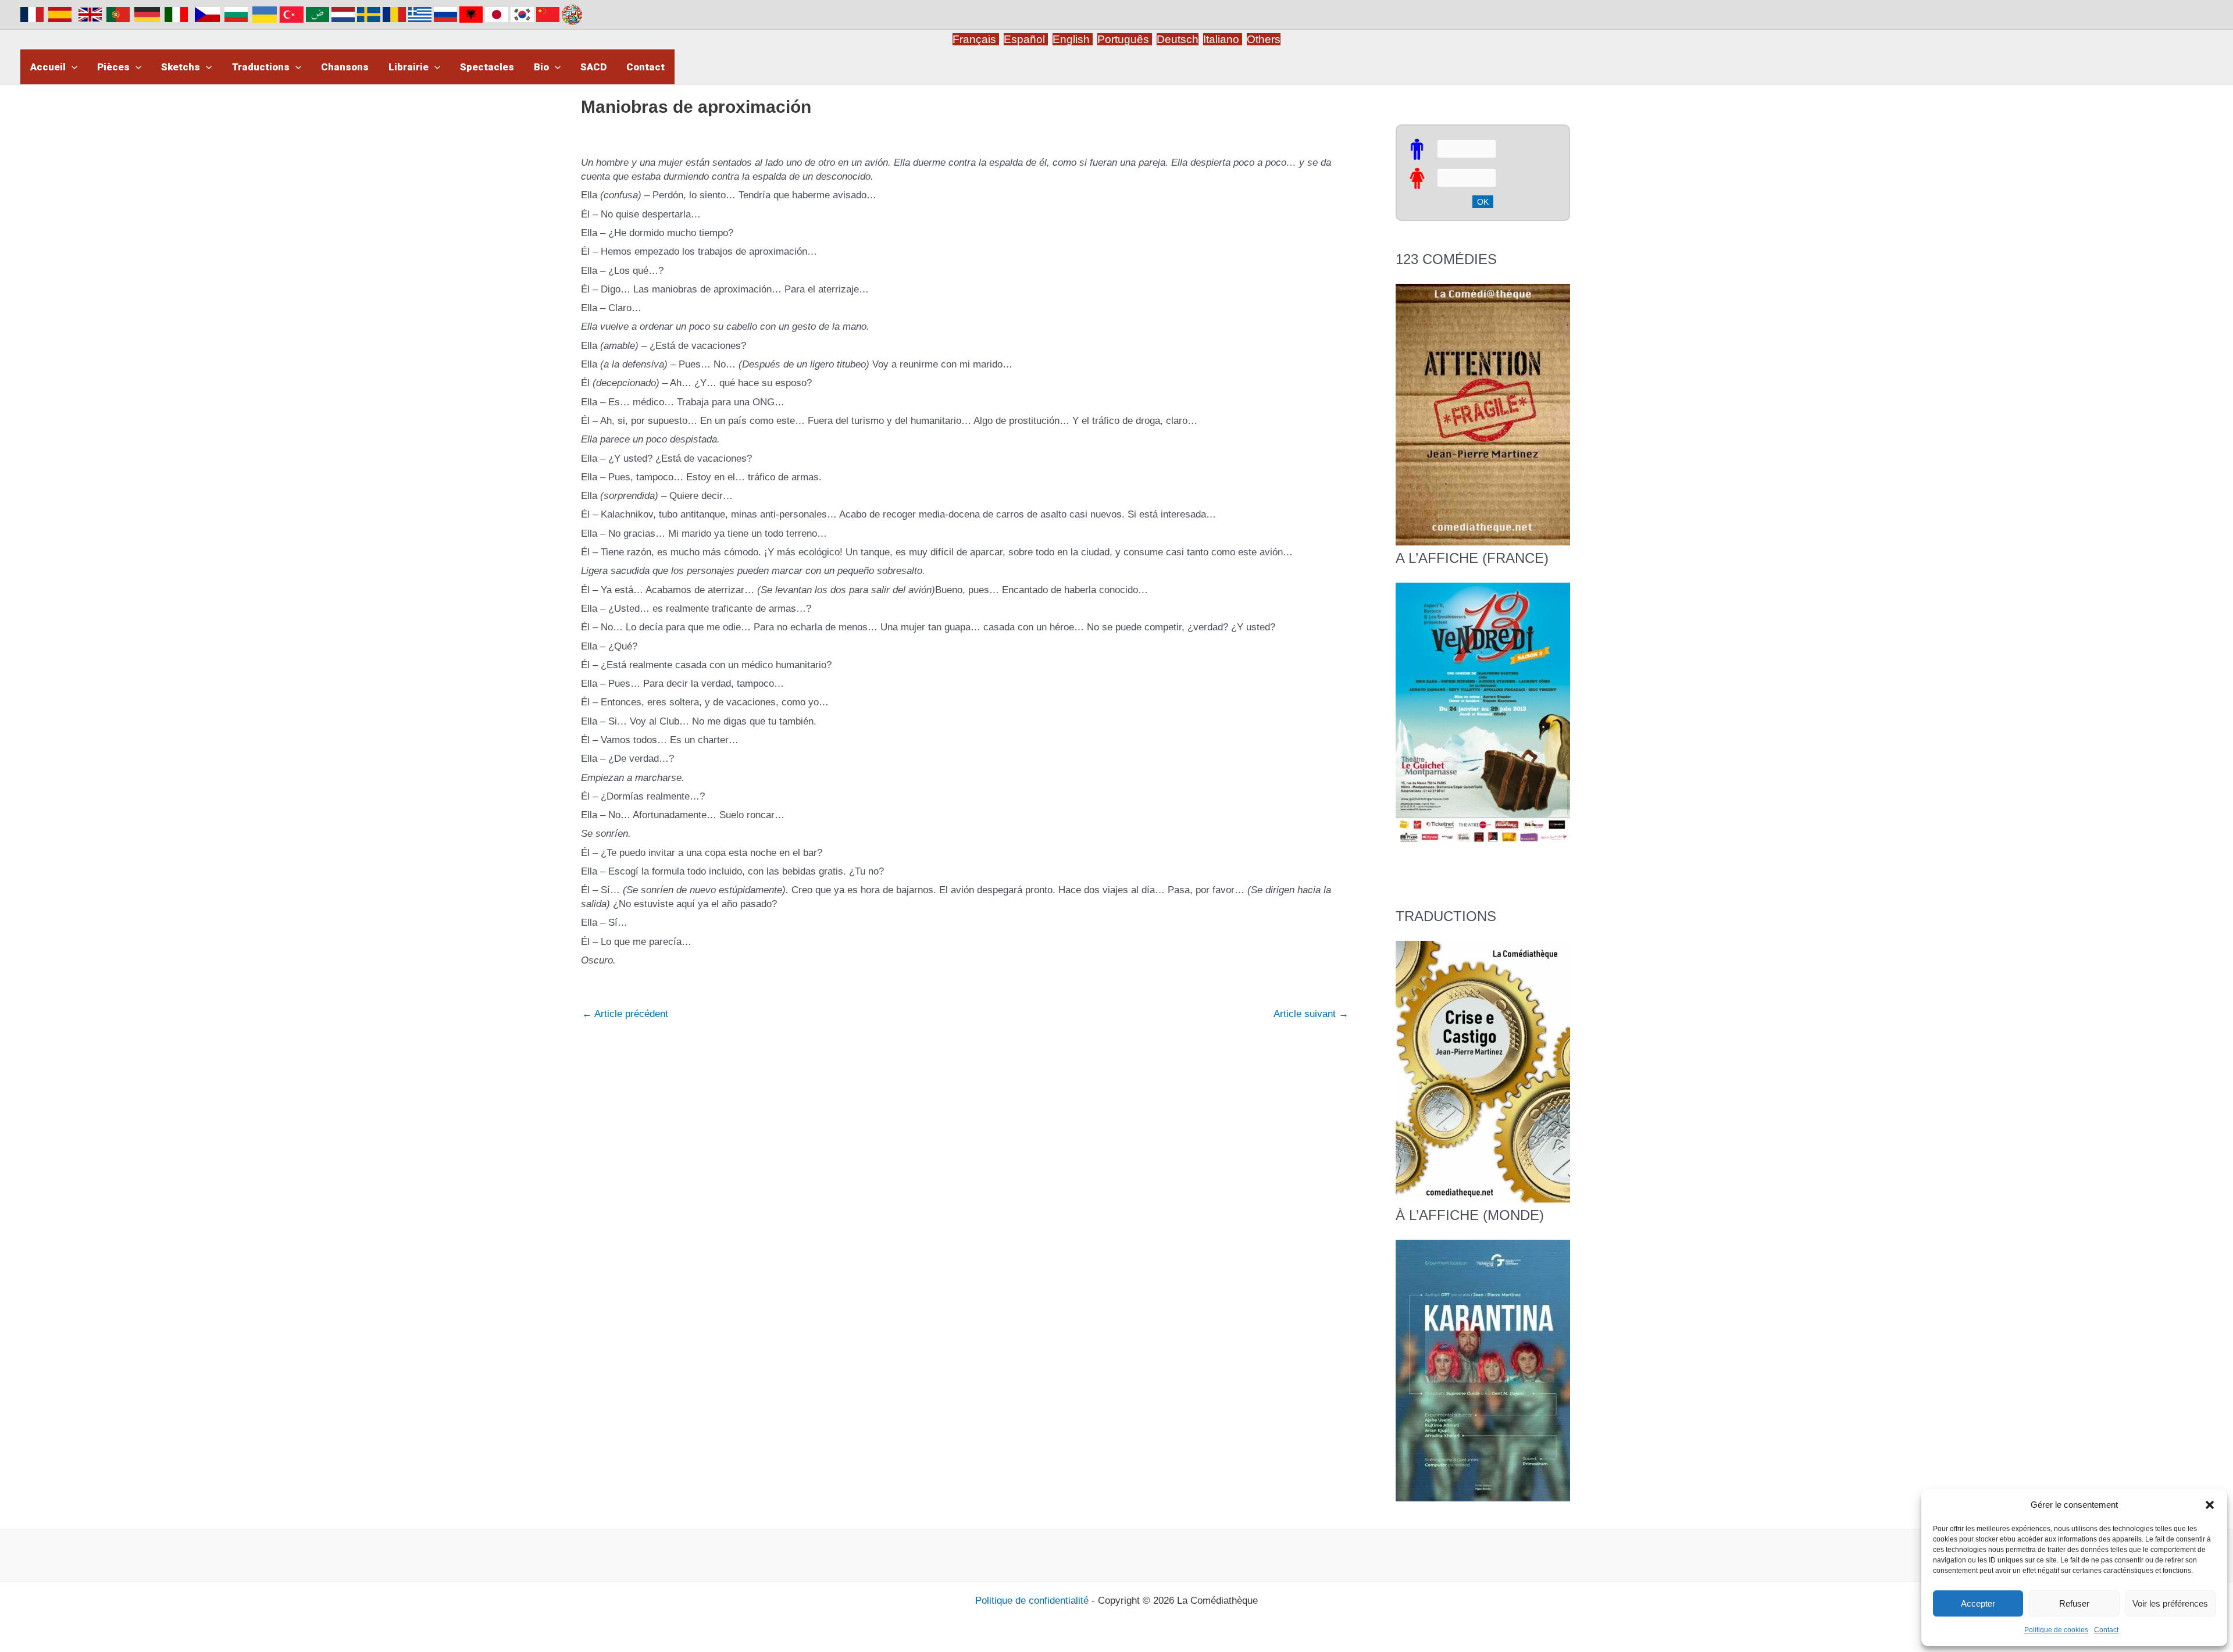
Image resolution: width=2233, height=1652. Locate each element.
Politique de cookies (2056, 1630)
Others (1264, 39)
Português (1125, 39)
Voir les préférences (2170, 1603)
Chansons (345, 67)
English (1073, 39)
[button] (2210, 1505)
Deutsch (1178, 39)
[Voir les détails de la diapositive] (1483, 713)
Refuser (2074, 1603)
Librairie (409, 67)
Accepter (1978, 1603)
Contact (2106, 1630)
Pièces (113, 67)
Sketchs (181, 67)
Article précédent (625, 1014)
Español (1026, 39)
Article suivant (1311, 1014)
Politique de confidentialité (1032, 1601)
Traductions (261, 67)
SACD (593, 67)
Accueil (48, 67)
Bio (541, 67)
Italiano (1221, 39)
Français (976, 39)
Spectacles (487, 67)
